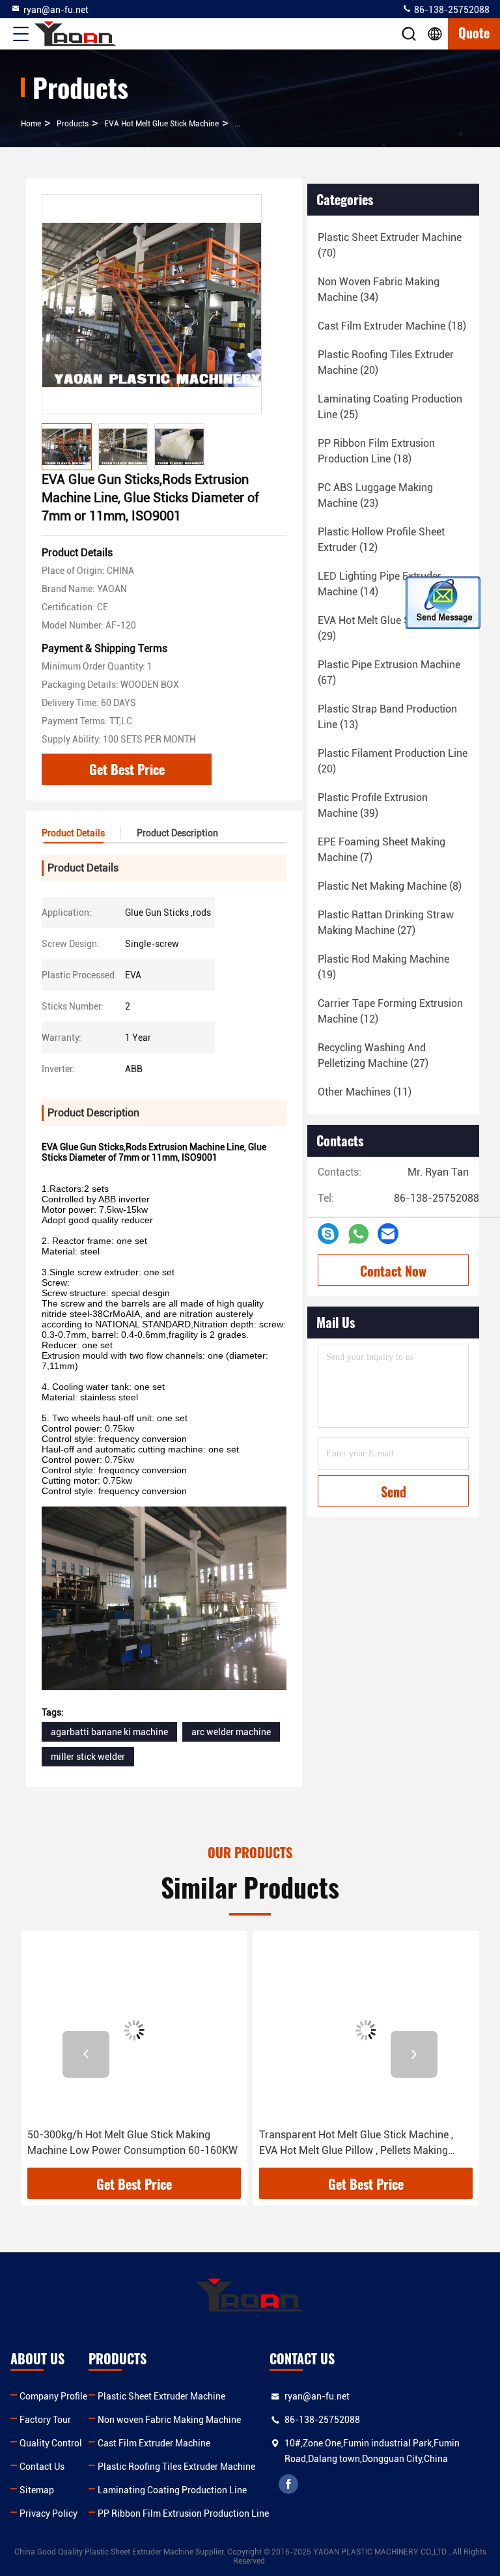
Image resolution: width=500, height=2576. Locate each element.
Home (31, 124)
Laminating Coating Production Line (172, 2490)
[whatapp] (358, 1234)
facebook (288, 2484)
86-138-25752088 (451, 10)
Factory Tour (45, 2420)
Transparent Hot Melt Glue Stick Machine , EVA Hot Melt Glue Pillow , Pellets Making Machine (356, 2144)
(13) (387, 717)
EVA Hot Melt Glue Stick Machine (161, 124)
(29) (393, 628)
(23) (375, 495)
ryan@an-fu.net (56, 10)
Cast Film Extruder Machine (154, 2443)
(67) (389, 672)
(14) (380, 584)
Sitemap (37, 2490)
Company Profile (53, 2396)
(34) (379, 290)
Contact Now (393, 1271)
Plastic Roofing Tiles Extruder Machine (176, 2467)
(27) (386, 923)
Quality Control (51, 2443)
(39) (373, 805)
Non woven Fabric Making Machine (169, 2420)
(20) (386, 362)
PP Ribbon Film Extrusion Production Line (183, 2513)
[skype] (328, 1234)
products (73, 124)
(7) (382, 850)
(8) (390, 886)
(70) (390, 245)
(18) (392, 326)
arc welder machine (231, 1732)
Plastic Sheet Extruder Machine (161, 2396)
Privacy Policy (49, 2513)
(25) (390, 407)
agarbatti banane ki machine (109, 1732)
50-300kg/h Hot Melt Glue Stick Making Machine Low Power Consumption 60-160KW (132, 2143)
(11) (365, 1092)
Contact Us (42, 2467)
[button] (86, 2054)
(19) (383, 967)
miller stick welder (88, 1757)
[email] (388, 1234)
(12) (381, 540)
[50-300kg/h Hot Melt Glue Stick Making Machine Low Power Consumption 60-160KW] (134, 2030)
